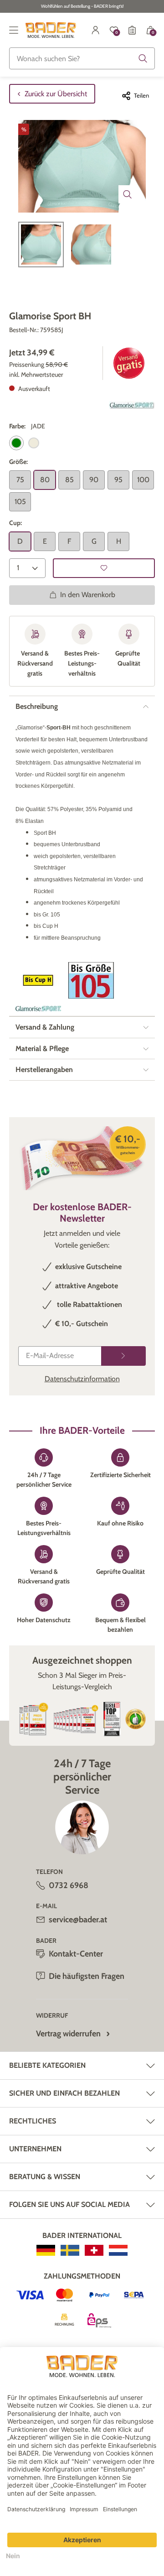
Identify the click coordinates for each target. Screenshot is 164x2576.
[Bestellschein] (132, 30)
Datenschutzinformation (82, 1379)
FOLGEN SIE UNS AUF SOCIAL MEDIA (69, 2204)
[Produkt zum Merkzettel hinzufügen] (104, 568)
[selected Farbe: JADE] (16, 443)
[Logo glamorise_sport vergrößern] (132, 405)
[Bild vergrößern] (128, 194)
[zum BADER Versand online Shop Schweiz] (94, 2250)
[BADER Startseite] (51, 30)
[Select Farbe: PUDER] (34, 443)
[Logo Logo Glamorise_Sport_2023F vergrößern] (38, 1009)
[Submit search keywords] (143, 58)
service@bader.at (78, 1920)
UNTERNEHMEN (35, 2149)
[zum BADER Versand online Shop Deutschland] (46, 2250)
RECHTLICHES (33, 2121)
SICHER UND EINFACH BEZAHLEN (64, 2093)
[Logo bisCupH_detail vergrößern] (38, 980)
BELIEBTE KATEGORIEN (47, 2065)
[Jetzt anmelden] (123, 1356)
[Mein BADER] (96, 30)
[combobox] (82, 58)
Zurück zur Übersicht (56, 94)
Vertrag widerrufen (68, 2034)
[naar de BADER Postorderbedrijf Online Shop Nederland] (118, 2250)
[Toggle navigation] (14, 30)
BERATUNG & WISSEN (45, 2177)
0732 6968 (69, 1885)
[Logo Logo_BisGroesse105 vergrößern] (91, 980)
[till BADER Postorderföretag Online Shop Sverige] (70, 2250)
